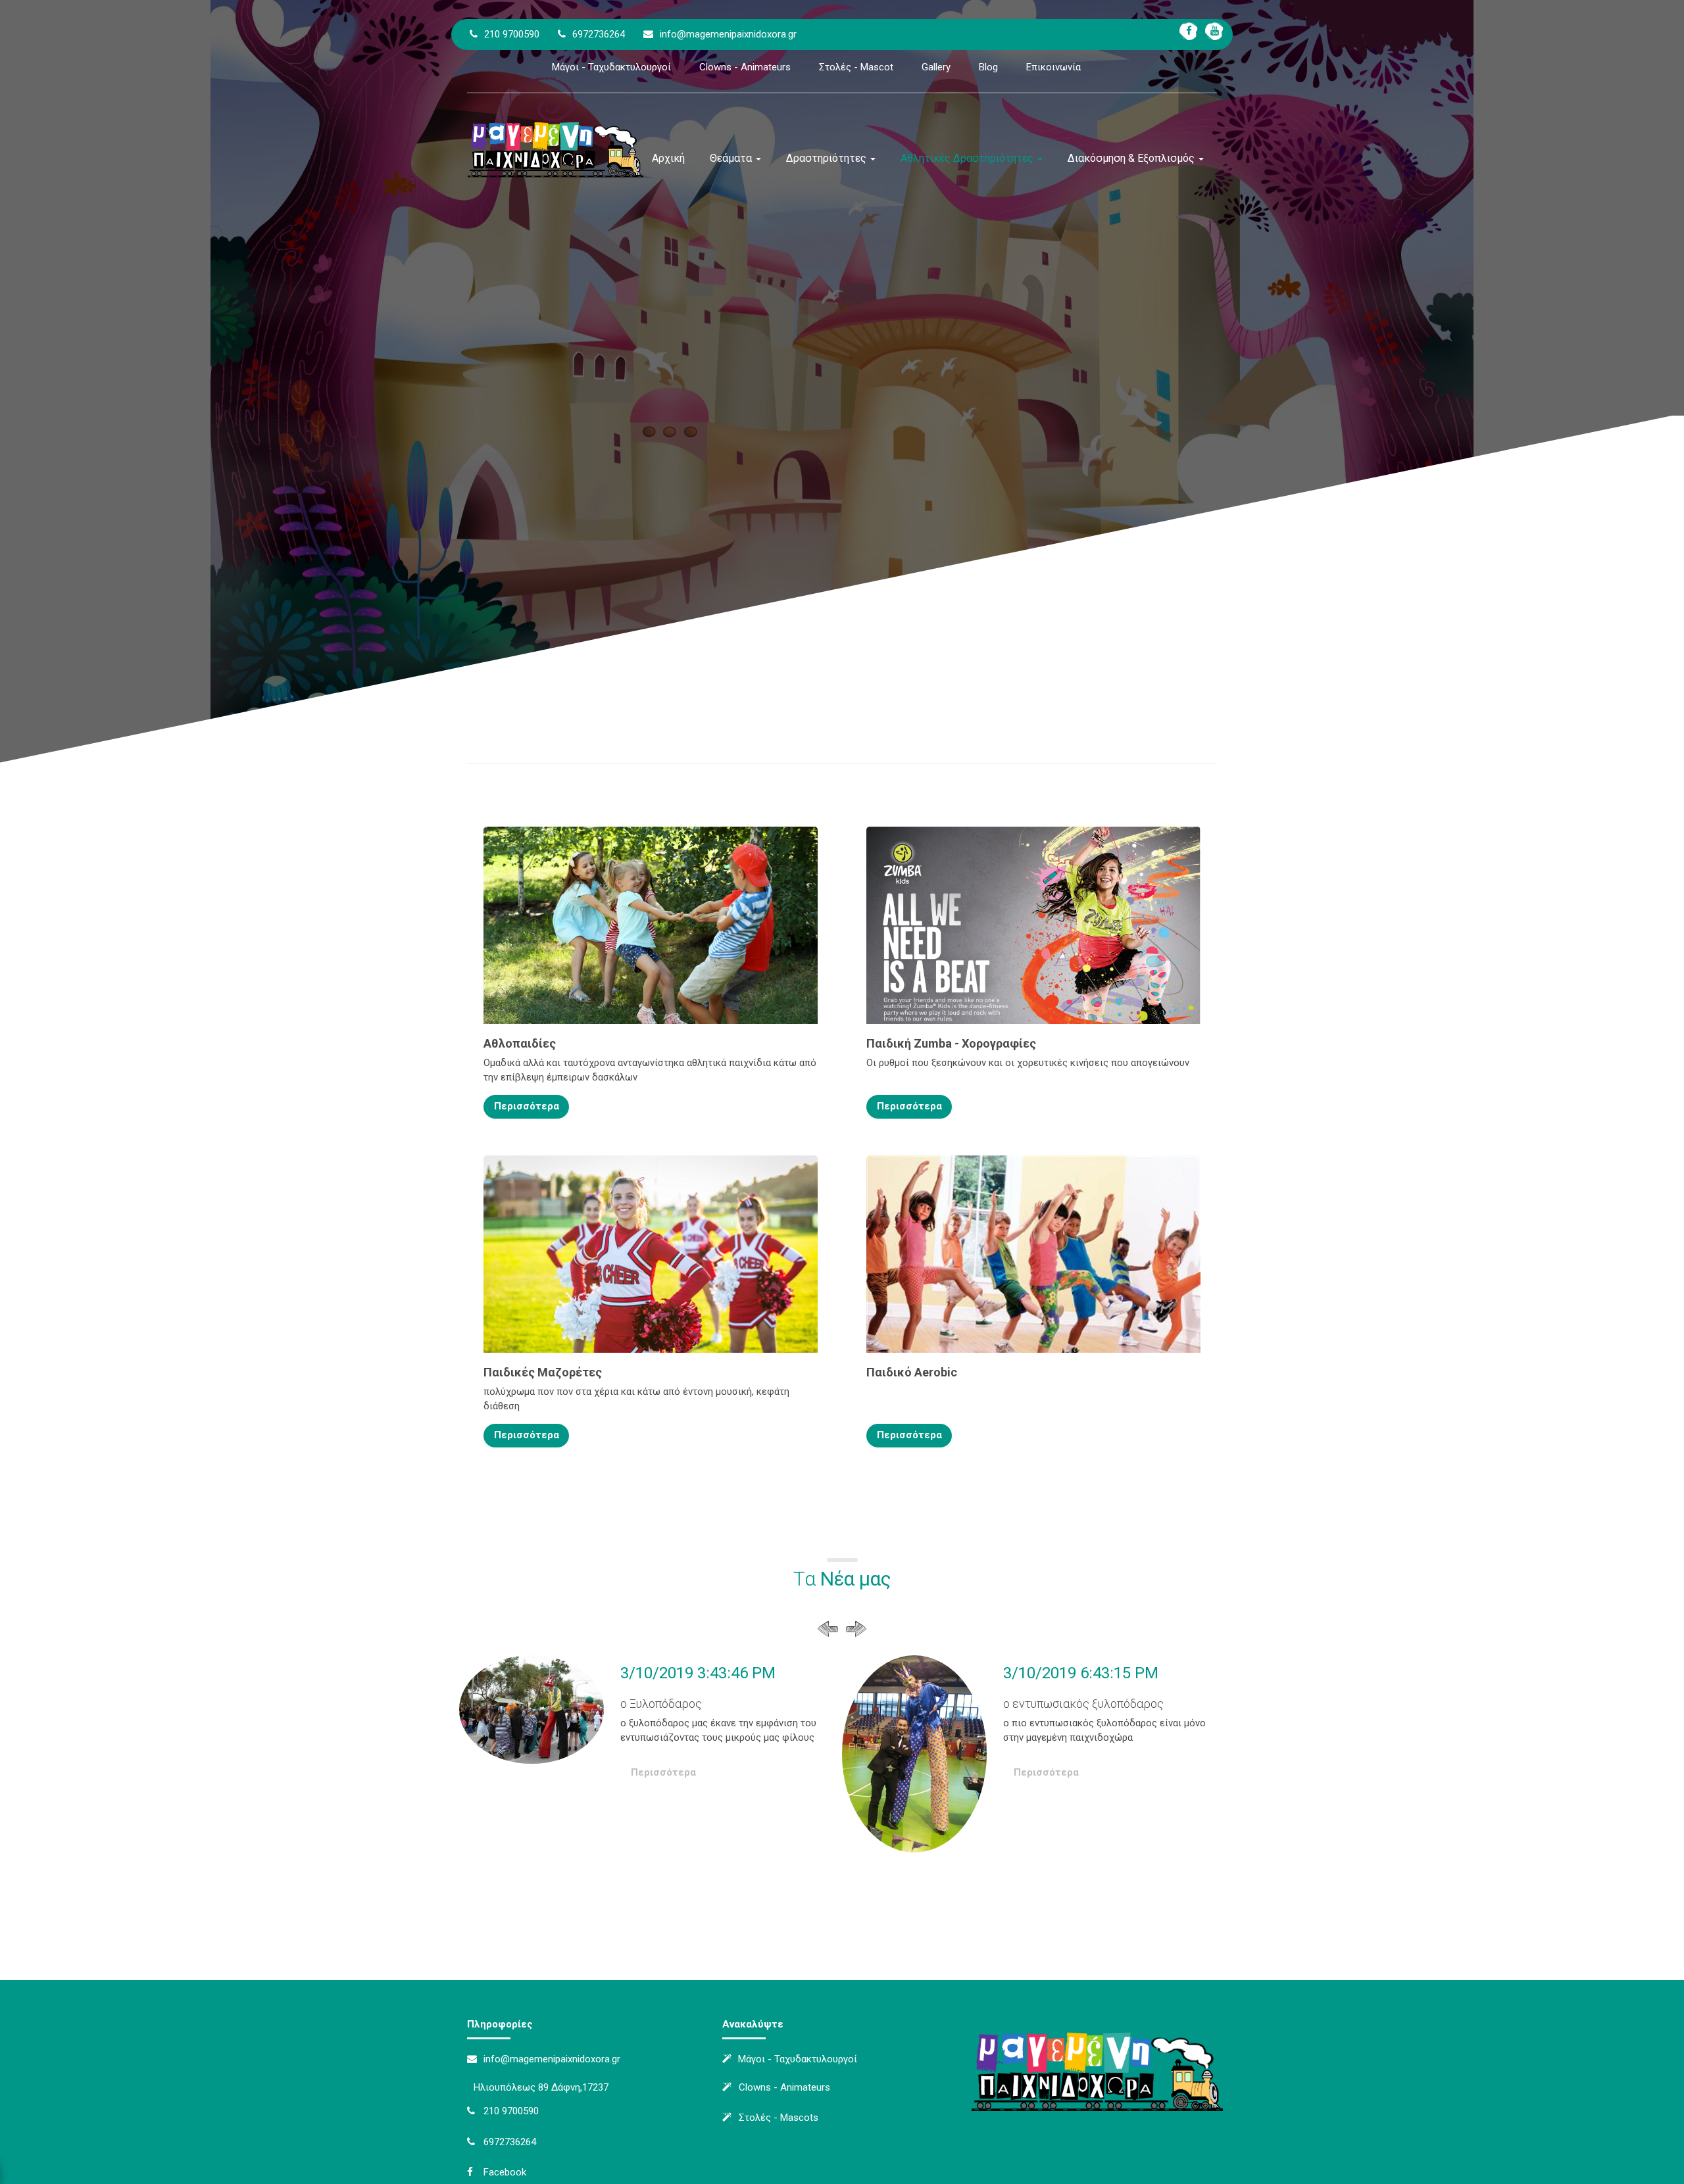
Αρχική (668, 158)
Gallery (936, 67)
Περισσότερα (527, 1106)
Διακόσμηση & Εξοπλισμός (1132, 158)
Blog (988, 67)
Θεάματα (732, 158)
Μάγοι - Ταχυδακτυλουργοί (611, 67)
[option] (651, 1732)
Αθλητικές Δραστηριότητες (968, 158)
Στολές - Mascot (856, 67)
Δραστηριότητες (828, 158)
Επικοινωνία (1053, 67)
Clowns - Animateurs (745, 67)
